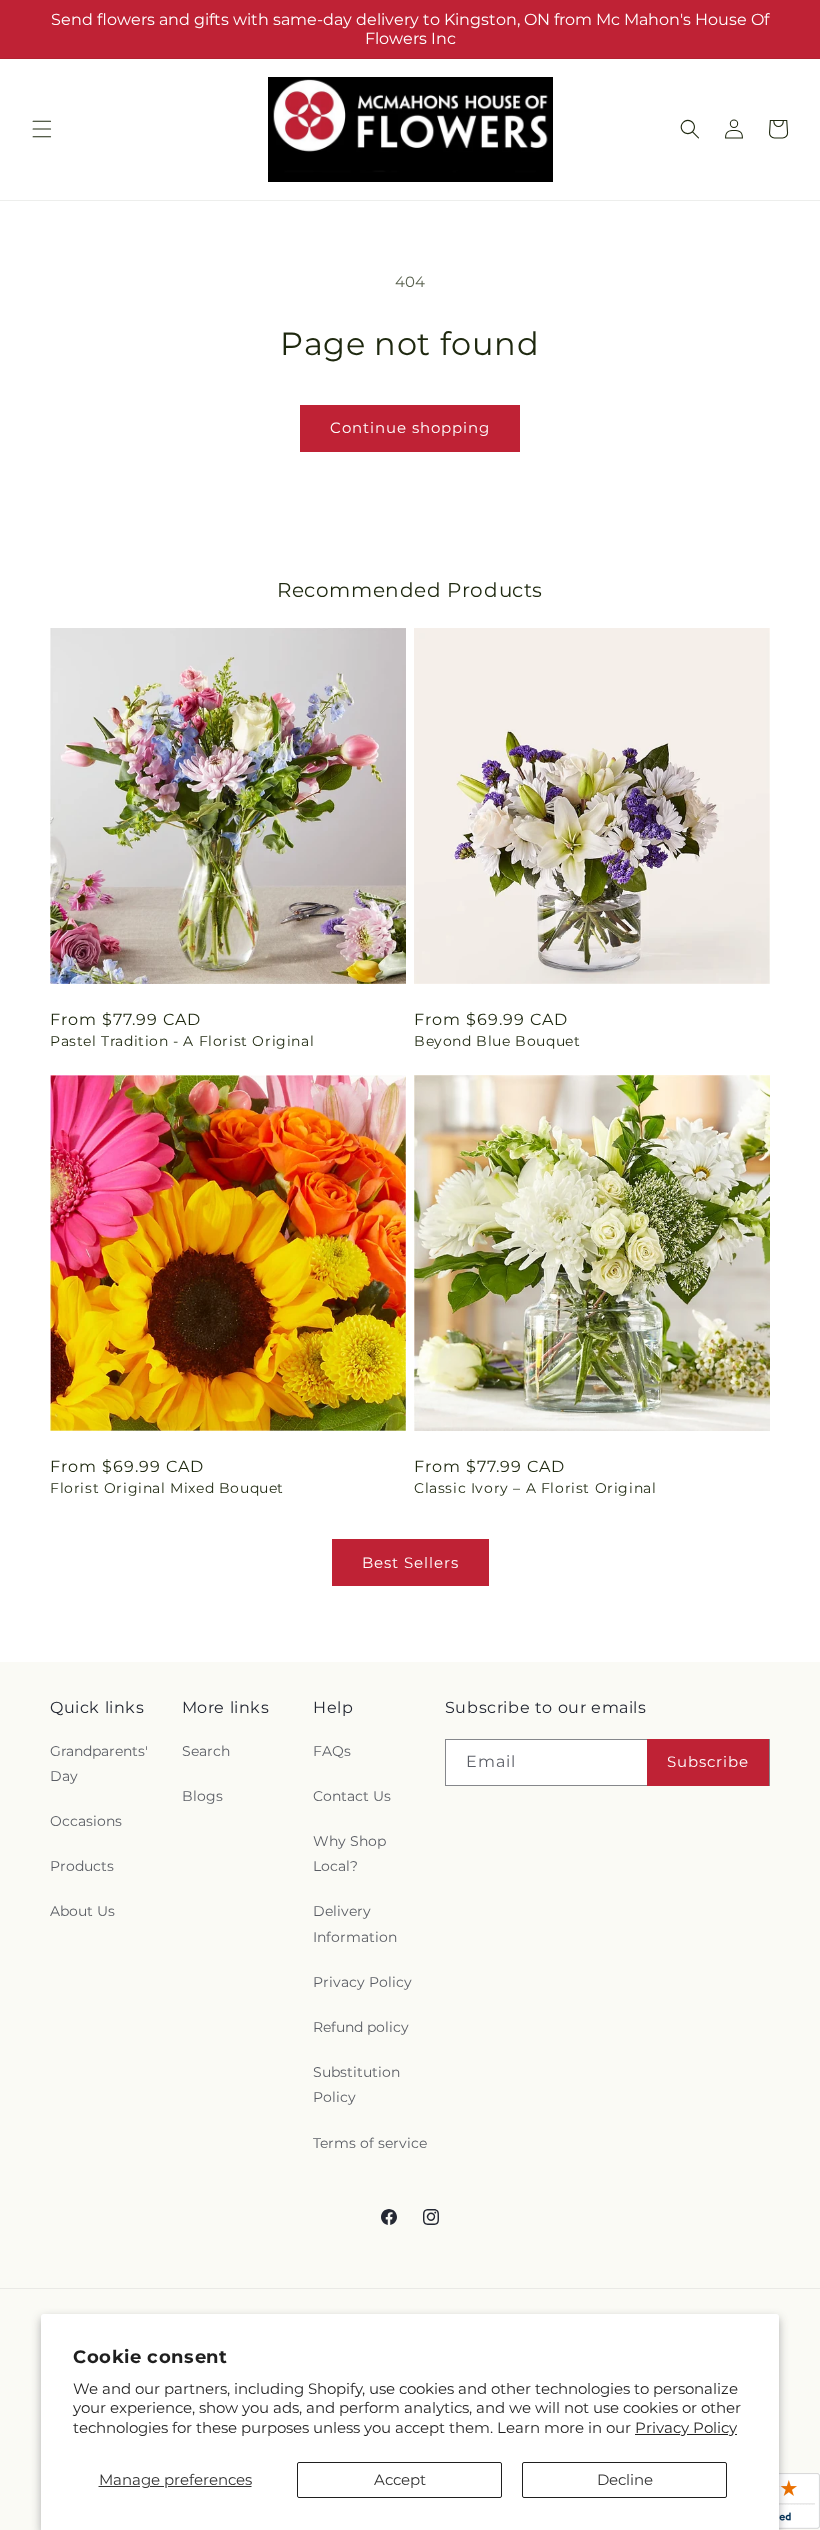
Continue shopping (410, 427)
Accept (400, 2479)
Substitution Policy (356, 2084)
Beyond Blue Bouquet (497, 1041)
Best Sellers (410, 1562)
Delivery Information (355, 1923)
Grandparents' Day (99, 1763)
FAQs (332, 1751)
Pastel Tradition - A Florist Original (182, 1041)
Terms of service (370, 2143)
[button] (42, 129)
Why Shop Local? (349, 1853)
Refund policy (361, 2027)
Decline (625, 2479)
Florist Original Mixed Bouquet (167, 1488)
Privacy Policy (686, 2427)
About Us (82, 1911)
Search (206, 1751)
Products (82, 1866)
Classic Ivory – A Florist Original (535, 1488)
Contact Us (352, 1796)
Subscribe (708, 1761)
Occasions (86, 1821)
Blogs (202, 1796)
